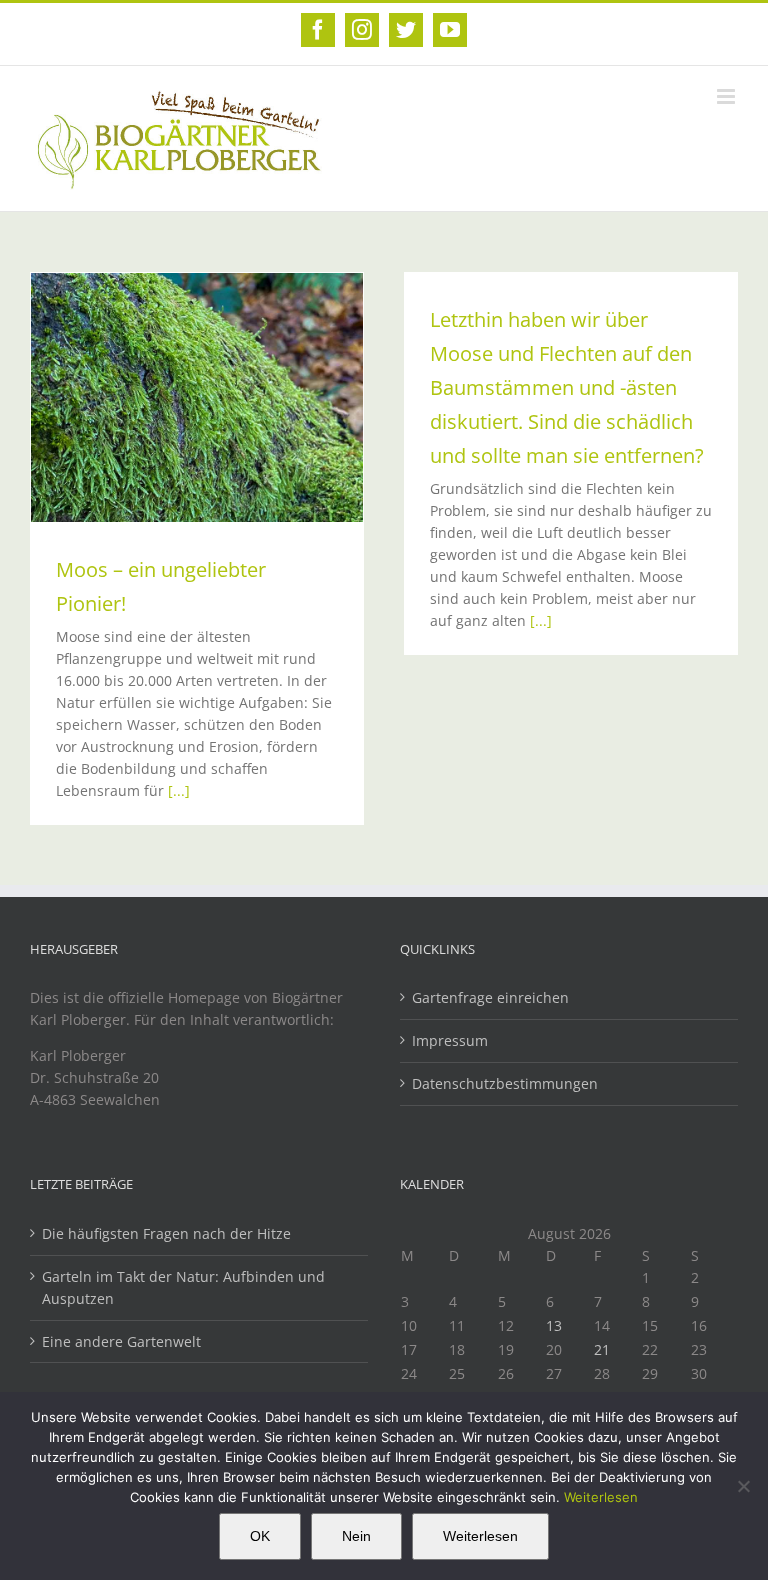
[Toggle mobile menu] (727, 96)
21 (602, 1349)
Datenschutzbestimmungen (505, 1083)
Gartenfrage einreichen (490, 997)
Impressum (450, 1040)
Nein (356, 1536)
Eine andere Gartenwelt (121, 1341)
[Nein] (743, 1486)
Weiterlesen (601, 1497)
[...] (179, 790)
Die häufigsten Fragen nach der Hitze (166, 1233)
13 (554, 1325)
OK (260, 1536)
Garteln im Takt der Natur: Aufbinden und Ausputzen (183, 1287)
